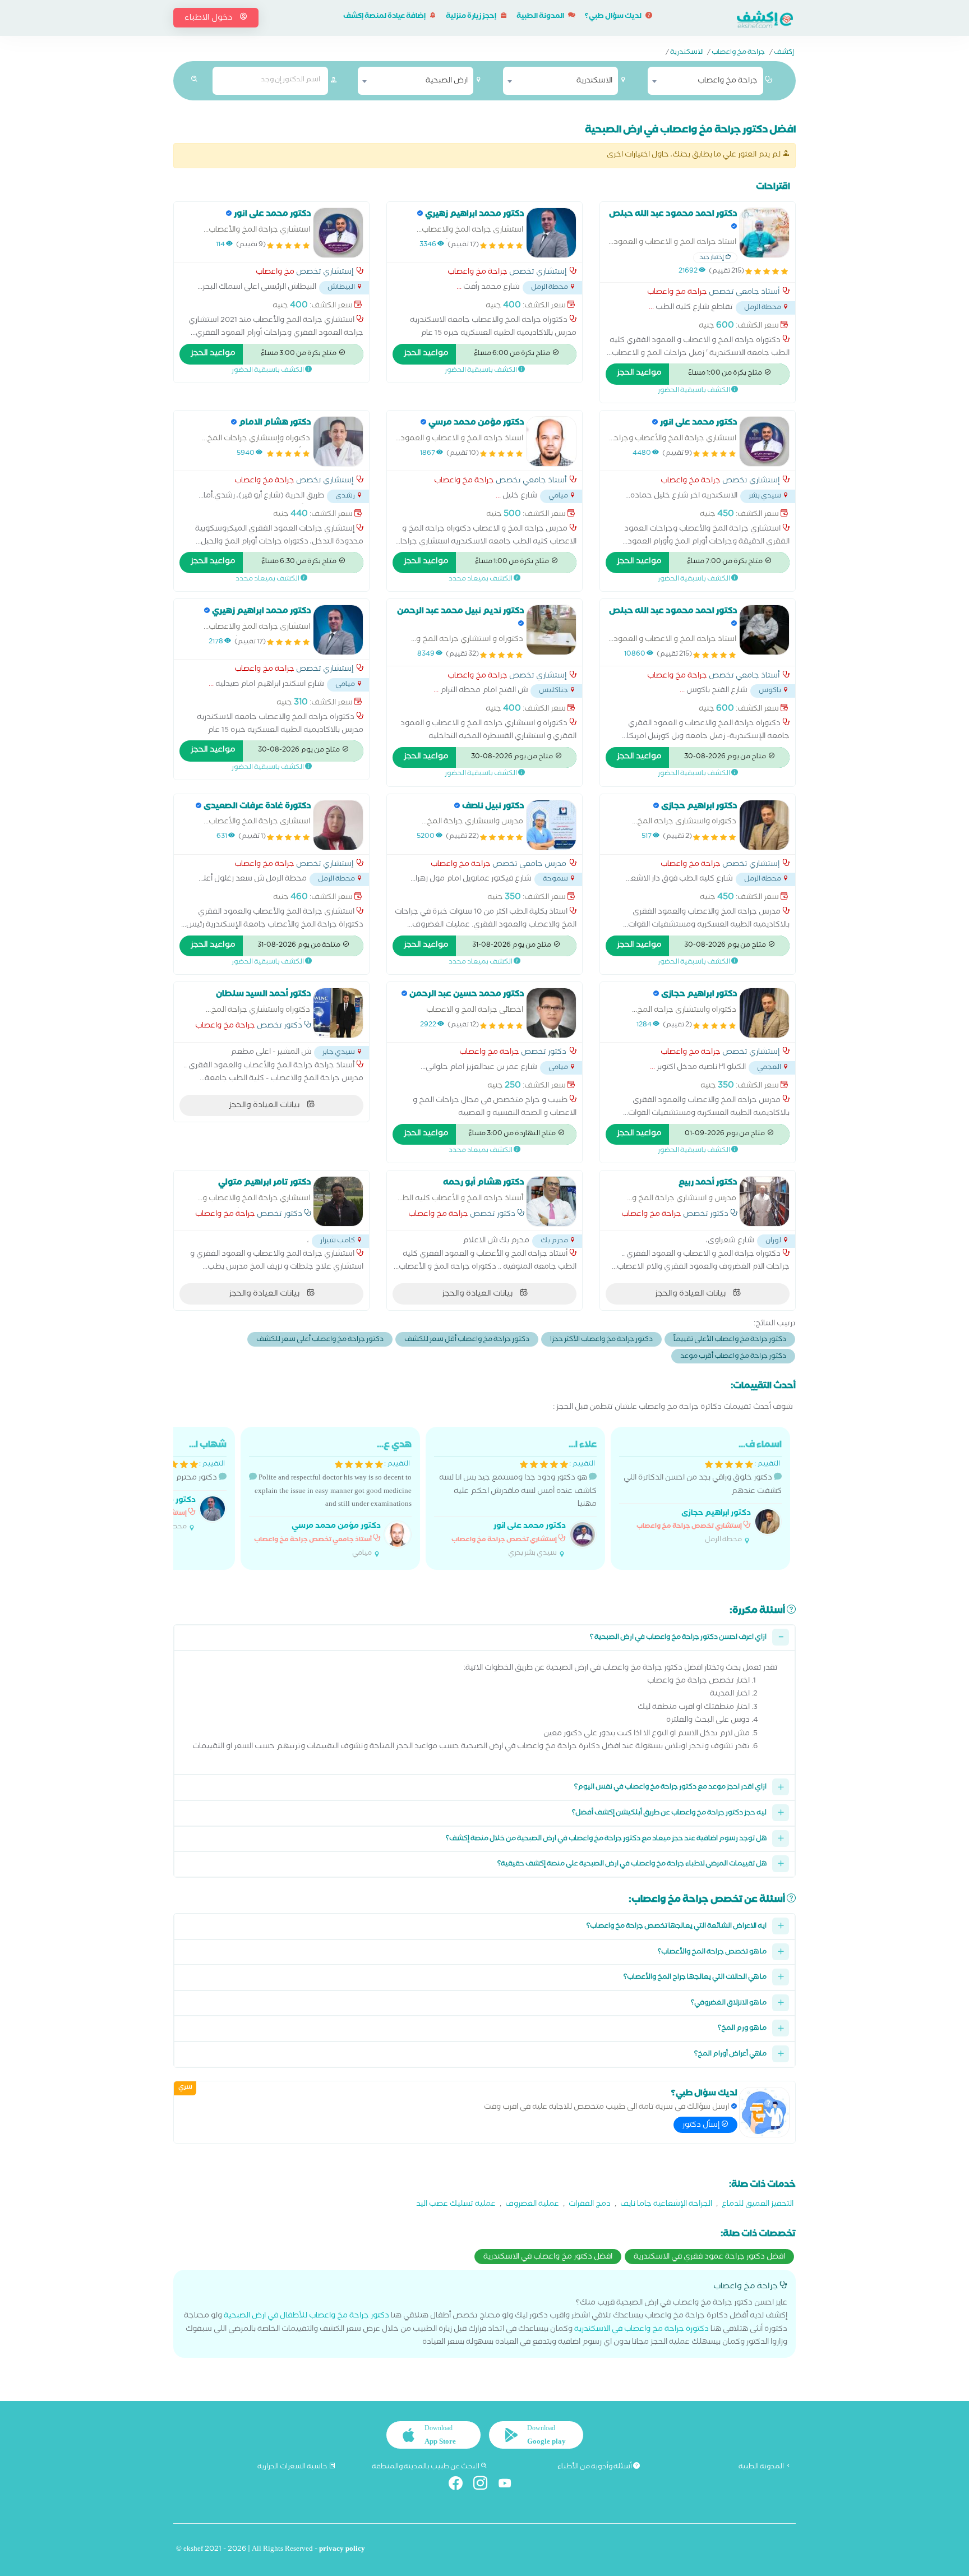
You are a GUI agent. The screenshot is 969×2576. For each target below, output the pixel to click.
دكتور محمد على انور (530, 1527)
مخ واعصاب (275, 273)
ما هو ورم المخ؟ (742, 2029)
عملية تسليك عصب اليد (456, 2205)
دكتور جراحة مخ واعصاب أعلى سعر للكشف (320, 1340)
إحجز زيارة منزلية (472, 17)
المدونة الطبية (541, 17)
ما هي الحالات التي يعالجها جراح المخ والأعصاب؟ (695, 1978)
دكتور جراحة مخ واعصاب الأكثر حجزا (601, 1340)
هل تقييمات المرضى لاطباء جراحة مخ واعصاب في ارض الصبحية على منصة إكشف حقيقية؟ (632, 1865)
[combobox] (705, 81)
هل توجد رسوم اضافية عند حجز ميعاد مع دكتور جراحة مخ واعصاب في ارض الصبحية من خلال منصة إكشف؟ (606, 1839)
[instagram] (485, 2485)
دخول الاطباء (209, 19)
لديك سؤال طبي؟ (614, 17)
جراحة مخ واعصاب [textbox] (728, 81)
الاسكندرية (687, 53)
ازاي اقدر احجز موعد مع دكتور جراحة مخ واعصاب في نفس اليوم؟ (670, 1788)
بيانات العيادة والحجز (265, 1106)
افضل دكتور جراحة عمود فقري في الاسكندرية (709, 2257)
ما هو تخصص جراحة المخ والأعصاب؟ (712, 1953)
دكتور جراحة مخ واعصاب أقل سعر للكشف (467, 1340)
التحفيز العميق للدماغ (758, 2205)
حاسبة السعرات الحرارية (293, 2467)
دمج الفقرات (590, 2205)
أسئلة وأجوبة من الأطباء (595, 2467)
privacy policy (342, 2550)
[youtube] (509, 2485)
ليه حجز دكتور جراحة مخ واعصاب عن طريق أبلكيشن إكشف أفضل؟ (669, 1814)
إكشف (784, 53)
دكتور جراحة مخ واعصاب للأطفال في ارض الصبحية (306, 2317)
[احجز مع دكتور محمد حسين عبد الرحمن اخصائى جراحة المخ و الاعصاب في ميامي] (551, 1013)
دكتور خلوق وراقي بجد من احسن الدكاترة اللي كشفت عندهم (703, 1492)
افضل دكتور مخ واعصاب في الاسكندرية (548, 2257)
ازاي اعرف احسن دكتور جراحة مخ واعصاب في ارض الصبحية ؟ (678, 1638)
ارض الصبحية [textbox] (447, 81)
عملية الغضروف (532, 2205)
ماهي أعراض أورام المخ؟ (730, 2055)
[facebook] (460, 2485)
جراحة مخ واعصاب (738, 53)
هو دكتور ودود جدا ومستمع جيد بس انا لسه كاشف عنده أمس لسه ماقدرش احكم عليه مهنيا (518, 1499)
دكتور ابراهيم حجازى (716, 1514)
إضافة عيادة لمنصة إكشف (385, 17)
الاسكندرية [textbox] (594, 81)
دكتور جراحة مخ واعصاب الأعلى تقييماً (730, 1340)
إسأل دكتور (702, 2126)
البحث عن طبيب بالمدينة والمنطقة (426, 2467)
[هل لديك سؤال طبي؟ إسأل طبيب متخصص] (764, 2112)
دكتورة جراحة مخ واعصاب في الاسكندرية (642, 2330)
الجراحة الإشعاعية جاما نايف (666, 2205)
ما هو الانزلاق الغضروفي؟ (729, 2004)
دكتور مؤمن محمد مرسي (336, 1527)
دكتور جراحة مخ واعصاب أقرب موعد (733, 1357)
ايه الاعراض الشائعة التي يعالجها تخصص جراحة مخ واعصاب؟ (677, 1927)
